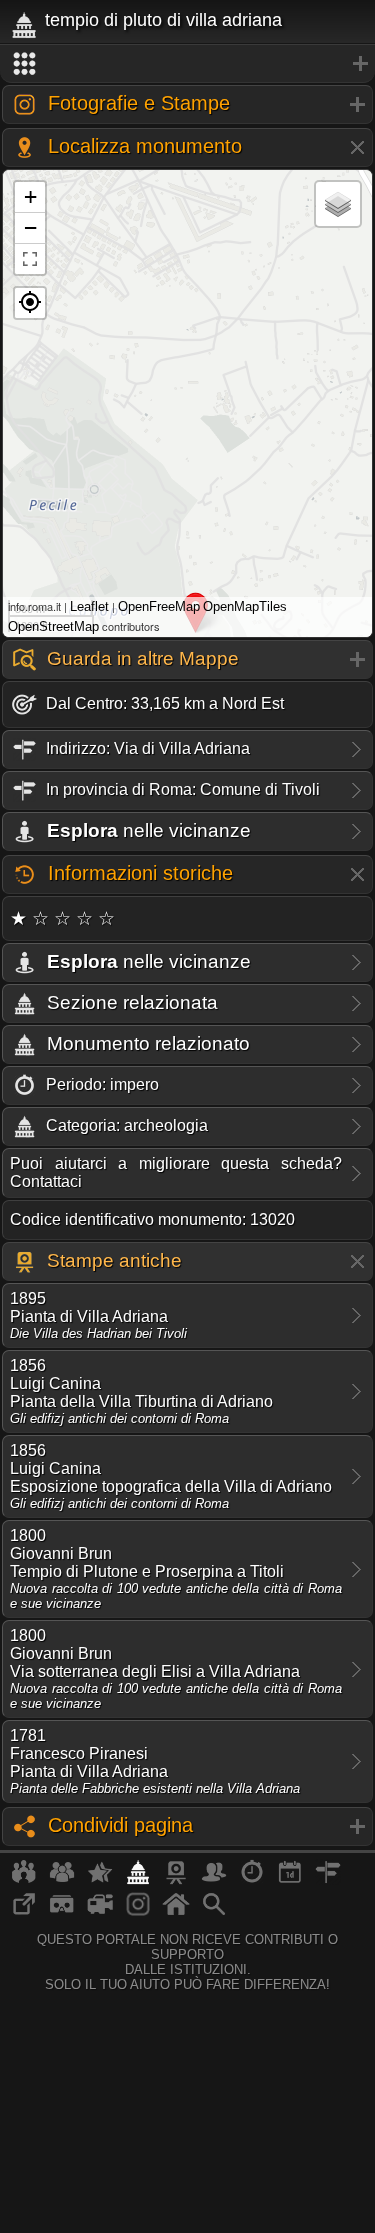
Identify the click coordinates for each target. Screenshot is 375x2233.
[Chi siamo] (62, 1880)
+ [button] (30, 196)
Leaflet (89, 606)
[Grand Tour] (100, 1880)
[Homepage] (176, 1912)
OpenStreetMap (53, 626)
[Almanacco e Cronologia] (252, 1880)
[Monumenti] (138, 1880)
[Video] (100, 1912)
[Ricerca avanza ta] (214, 1912)
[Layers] (338, 204)
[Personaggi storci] (214, 1880)
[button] (30, 303)
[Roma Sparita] (176, 1880)
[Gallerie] (138, 1912)
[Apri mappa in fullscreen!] (30, 259)
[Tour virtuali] (62, 1912)
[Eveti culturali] (290, 1880)
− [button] (30, 227)
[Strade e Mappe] (328, 1880)
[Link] (24, 1912)
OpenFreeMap (159, 606)
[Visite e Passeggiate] (24, 1880)
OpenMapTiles (245, 606)
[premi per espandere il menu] (187, 64)
